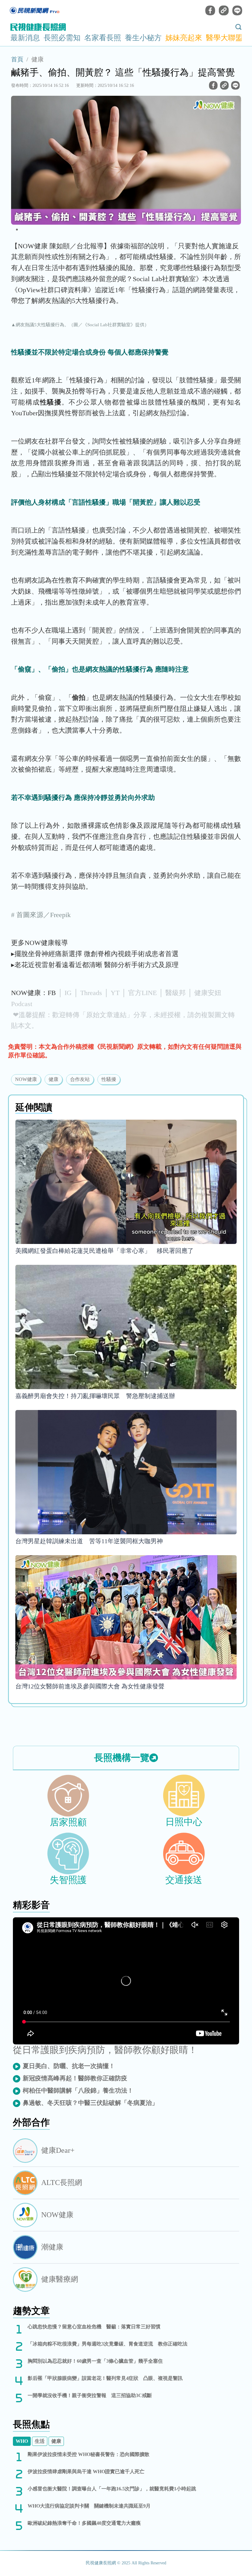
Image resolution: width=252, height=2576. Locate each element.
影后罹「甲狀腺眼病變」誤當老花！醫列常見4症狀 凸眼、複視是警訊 (105, 2378)
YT (115, 993)
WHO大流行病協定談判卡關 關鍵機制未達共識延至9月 (89, 2506)
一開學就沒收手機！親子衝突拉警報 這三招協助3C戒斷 (90, 2395)
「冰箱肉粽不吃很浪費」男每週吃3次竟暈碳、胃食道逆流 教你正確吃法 (108, 2344)
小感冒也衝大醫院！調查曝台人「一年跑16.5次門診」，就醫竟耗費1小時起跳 (112, 2489)
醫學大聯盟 (224, 38)
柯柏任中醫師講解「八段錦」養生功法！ (78, 2090)
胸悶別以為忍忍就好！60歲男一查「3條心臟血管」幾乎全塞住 (95, 2361)
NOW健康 (26, 1079)
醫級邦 (175, 993)
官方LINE (142, 993)
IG (68, 993)
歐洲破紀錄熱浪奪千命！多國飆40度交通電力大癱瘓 (84, 2523)
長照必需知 (62, 38)
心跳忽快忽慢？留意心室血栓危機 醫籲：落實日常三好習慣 (94, 2327)
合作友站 (80, 1079)
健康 (37, 59)
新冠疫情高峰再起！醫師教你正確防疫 (75, 2078)
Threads (91, 993)
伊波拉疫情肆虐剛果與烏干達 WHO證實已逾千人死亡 (86, 2471)
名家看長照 (103, 38)
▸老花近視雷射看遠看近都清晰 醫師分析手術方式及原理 (95, 965)
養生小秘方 (143, 38)
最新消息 (25, 38)
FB (52, 993)
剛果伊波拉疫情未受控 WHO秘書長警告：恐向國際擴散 (89, 2454)
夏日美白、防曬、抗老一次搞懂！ (69, 2066)
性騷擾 (109, 1079)
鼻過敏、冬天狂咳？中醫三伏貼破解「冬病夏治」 (90, 2103)
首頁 (17, 59)
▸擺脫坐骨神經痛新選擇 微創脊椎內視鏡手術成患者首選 (95, 954)
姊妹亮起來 (184, 38)
